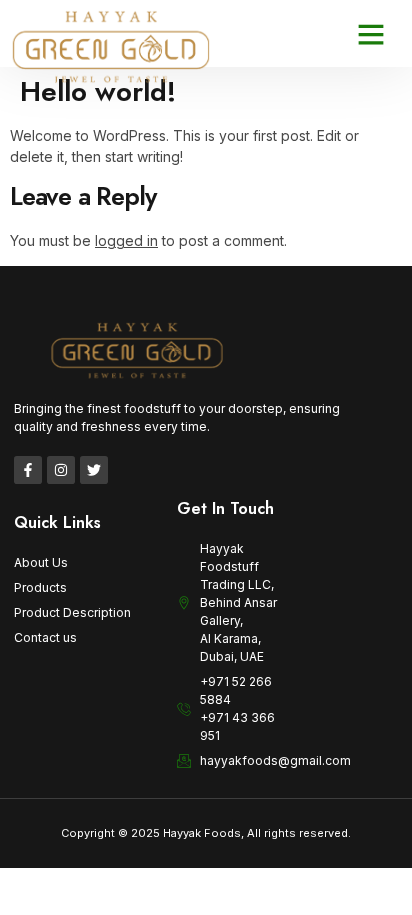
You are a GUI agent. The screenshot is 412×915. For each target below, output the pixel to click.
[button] (371, 34)
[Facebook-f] (28, 470)
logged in (126, 240)
